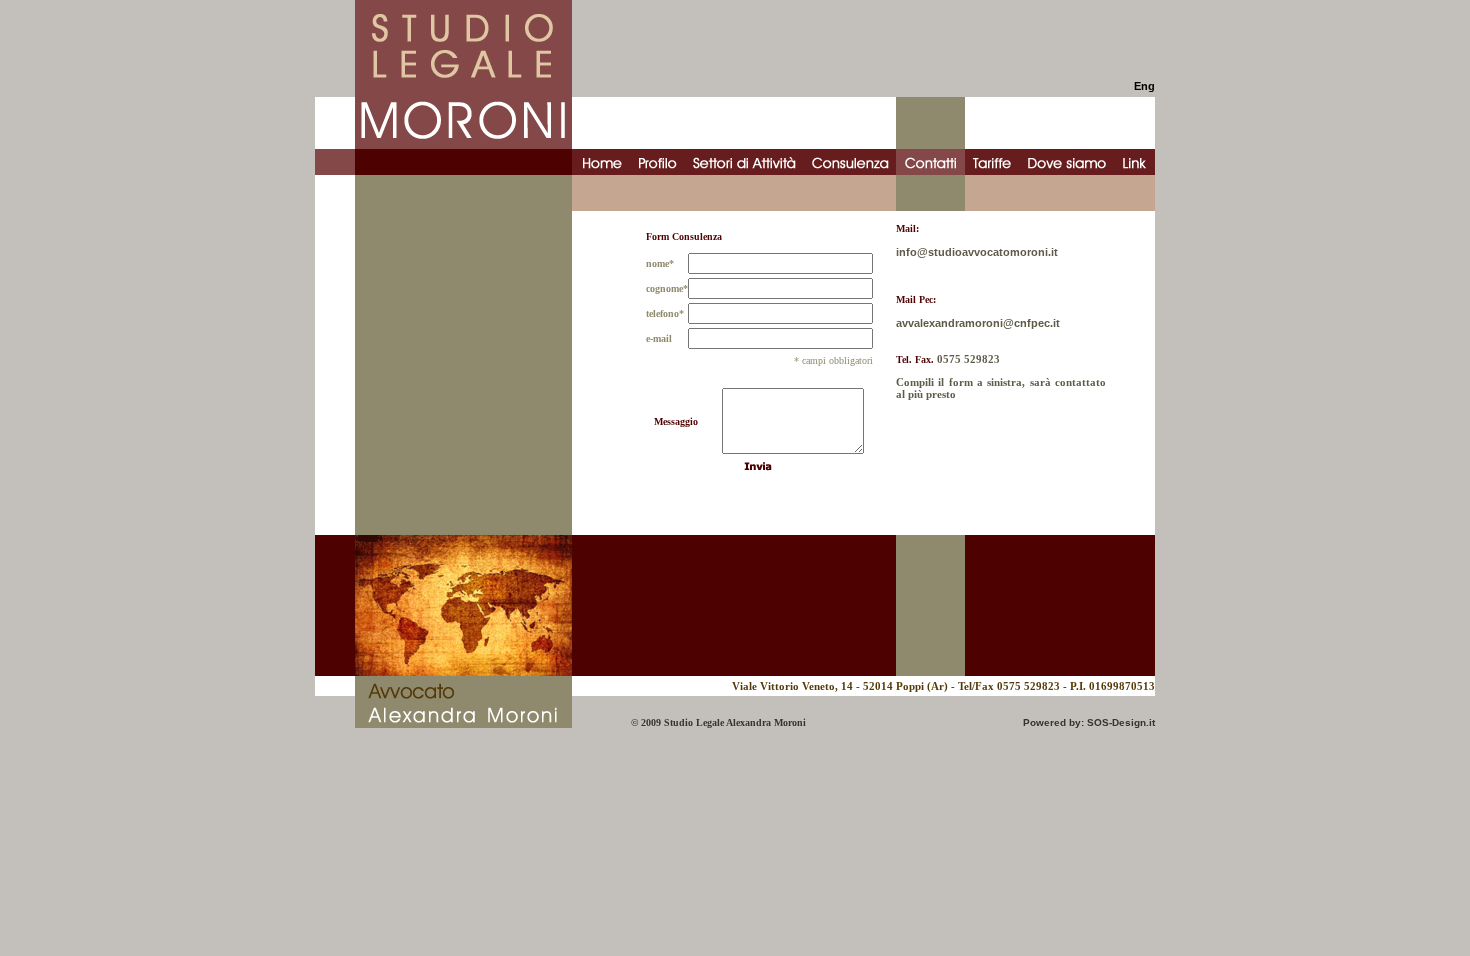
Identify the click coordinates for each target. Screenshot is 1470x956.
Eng (1144, 86)
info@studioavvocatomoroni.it (977, 252)
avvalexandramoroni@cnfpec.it (978, 323)
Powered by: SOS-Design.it (1089, 722)
